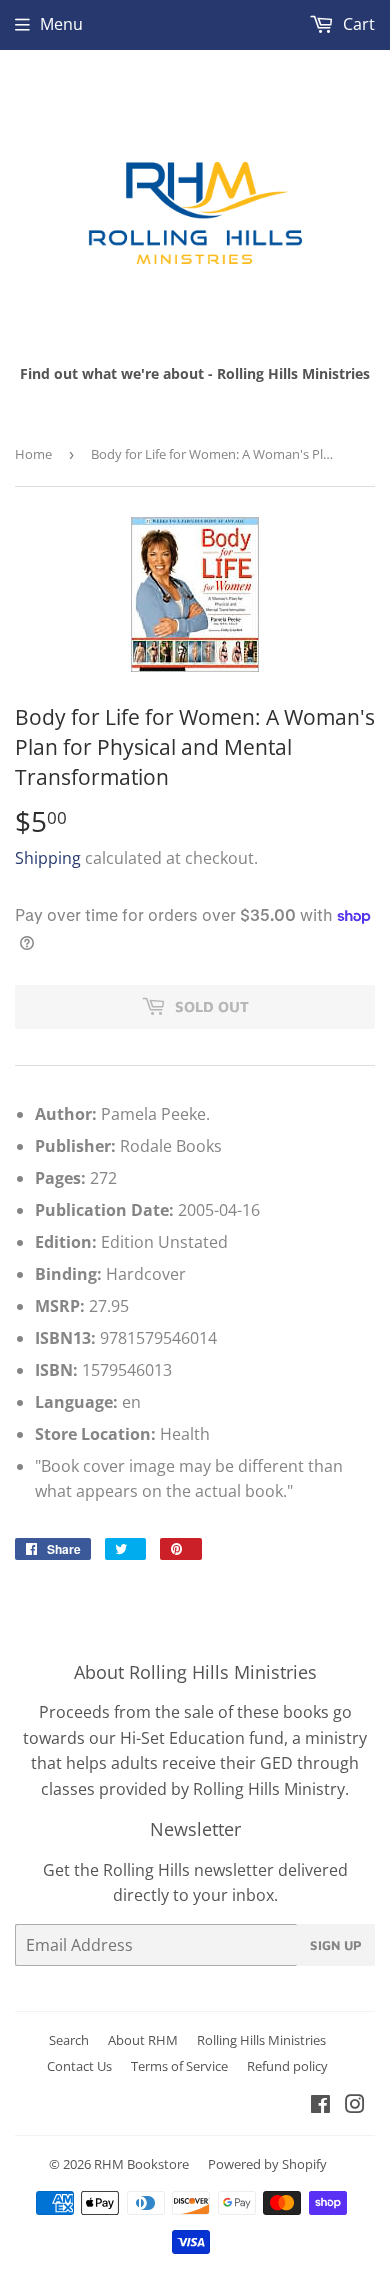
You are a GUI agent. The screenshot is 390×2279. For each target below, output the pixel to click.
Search (69, 2040)
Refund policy (287, 2066)
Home (33, 454)
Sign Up (336, 1945)
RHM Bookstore (141, 2164)
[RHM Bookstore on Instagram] (355, 2106)
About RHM (143, 2040)
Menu (61, 24)
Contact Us (79, 2066)
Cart (357, 24)
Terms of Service (179, 2066)
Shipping (48, 858)
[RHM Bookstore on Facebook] (320, 2106)
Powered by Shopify (267, 2164)
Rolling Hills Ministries (261, 2040)
